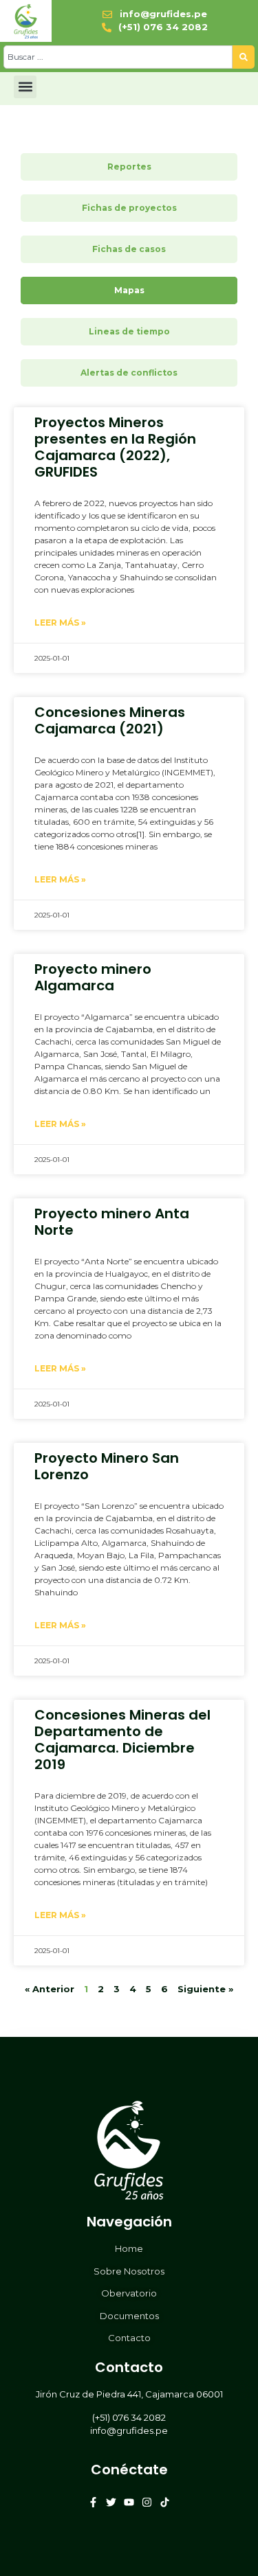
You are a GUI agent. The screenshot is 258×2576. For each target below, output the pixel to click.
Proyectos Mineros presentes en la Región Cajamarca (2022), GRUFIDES (115, 447)
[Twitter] (111, 2502)
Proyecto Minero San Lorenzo (107, 1466)
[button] (25, 87)
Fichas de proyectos (129, 208)
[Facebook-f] (93, 2502)
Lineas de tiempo (129, 331)
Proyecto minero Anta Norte (112, 1222)
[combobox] (118, 57)
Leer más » (60, 623)
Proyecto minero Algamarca (93, 977)
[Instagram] (147, 2502)
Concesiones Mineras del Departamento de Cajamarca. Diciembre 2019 (122, 1740)
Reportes (129, 167)
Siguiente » (205, 1989)
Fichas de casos (129, 249)
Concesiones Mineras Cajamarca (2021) (110, 720)
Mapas (129, 290)
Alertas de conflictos (129, 373)
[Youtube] (129, 2502)
